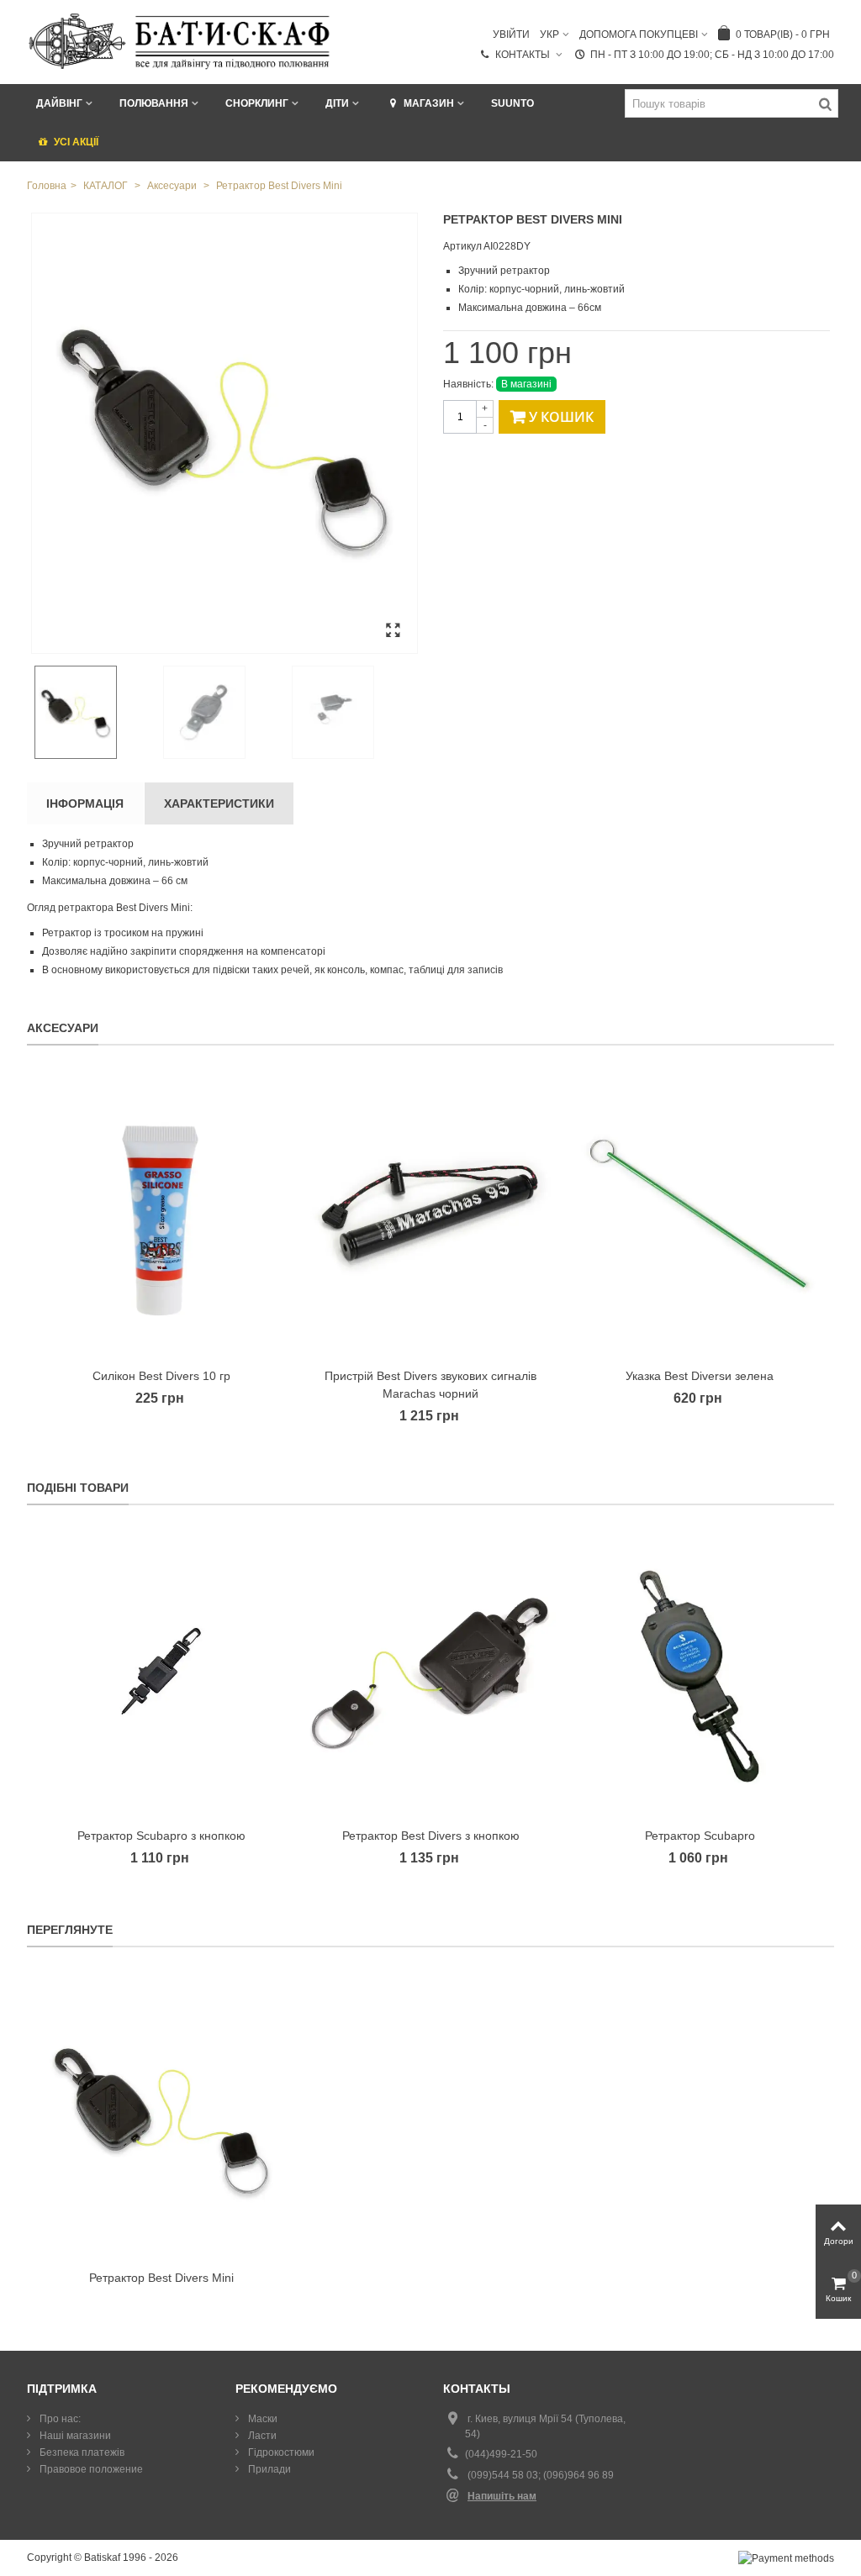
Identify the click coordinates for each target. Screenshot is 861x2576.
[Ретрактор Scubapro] (700, 1675)
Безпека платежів (81, 2452)
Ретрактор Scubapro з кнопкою (161, 1836)
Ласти (261, 2436)
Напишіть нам (502, 2496)
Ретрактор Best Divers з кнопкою (431, 1836)
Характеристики (219, 803)
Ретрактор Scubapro (700, 1836)
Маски (261, 2419)
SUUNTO (512, 103)
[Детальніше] (161, 2117)
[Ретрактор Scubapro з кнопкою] (161, 1675)
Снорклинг (257, 103)
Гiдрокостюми (280, 2452)
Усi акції (76, 142)
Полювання (154, 103)
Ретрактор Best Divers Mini (161, 2278)
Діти (337, 103)
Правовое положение (90, 2469)
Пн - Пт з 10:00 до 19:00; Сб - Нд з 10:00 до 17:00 (712, 55)
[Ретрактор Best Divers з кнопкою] (430, 1675)
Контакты (524, 55)
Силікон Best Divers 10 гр (161, 1376)
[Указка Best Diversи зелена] (700, 1215)
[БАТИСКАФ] (180, 41)
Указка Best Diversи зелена (700, 1376)
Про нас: (59, 2419)
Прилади (268, 2469)
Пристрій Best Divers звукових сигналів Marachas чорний (430, 1385)
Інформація (85, 803)
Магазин (429, 103)
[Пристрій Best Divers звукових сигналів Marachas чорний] (430, 1215)
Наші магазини (74, 2436)
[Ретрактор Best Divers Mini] (224, 433)
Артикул (462, 246)
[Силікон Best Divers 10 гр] (161, 1215)
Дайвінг (59, 103)
